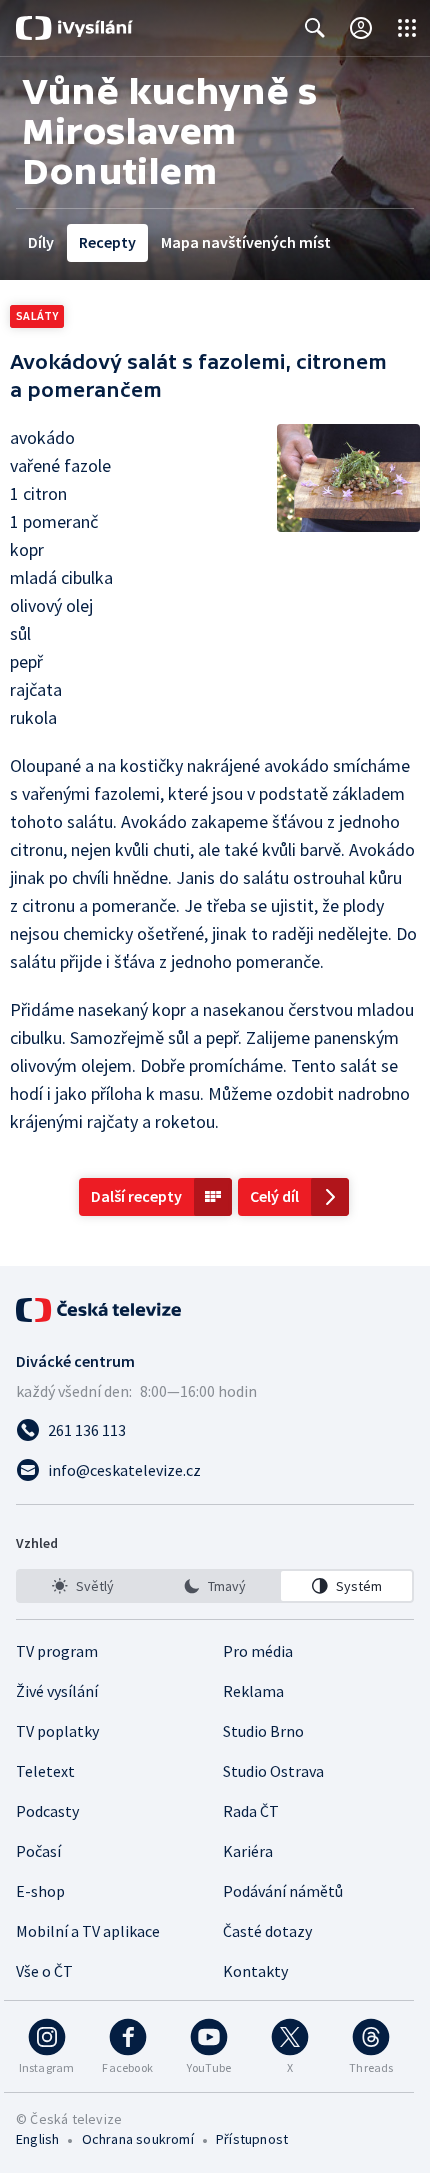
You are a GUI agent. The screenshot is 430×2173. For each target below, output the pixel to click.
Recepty (107, 242)
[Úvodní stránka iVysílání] (74, 28)
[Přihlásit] (361, 28)
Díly (41, 242)
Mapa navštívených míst (246, 242)
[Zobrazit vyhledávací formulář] (315, 28)
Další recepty (136, 1196)
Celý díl (274, 1196)
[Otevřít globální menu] (407, 28)
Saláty (37, 315)
